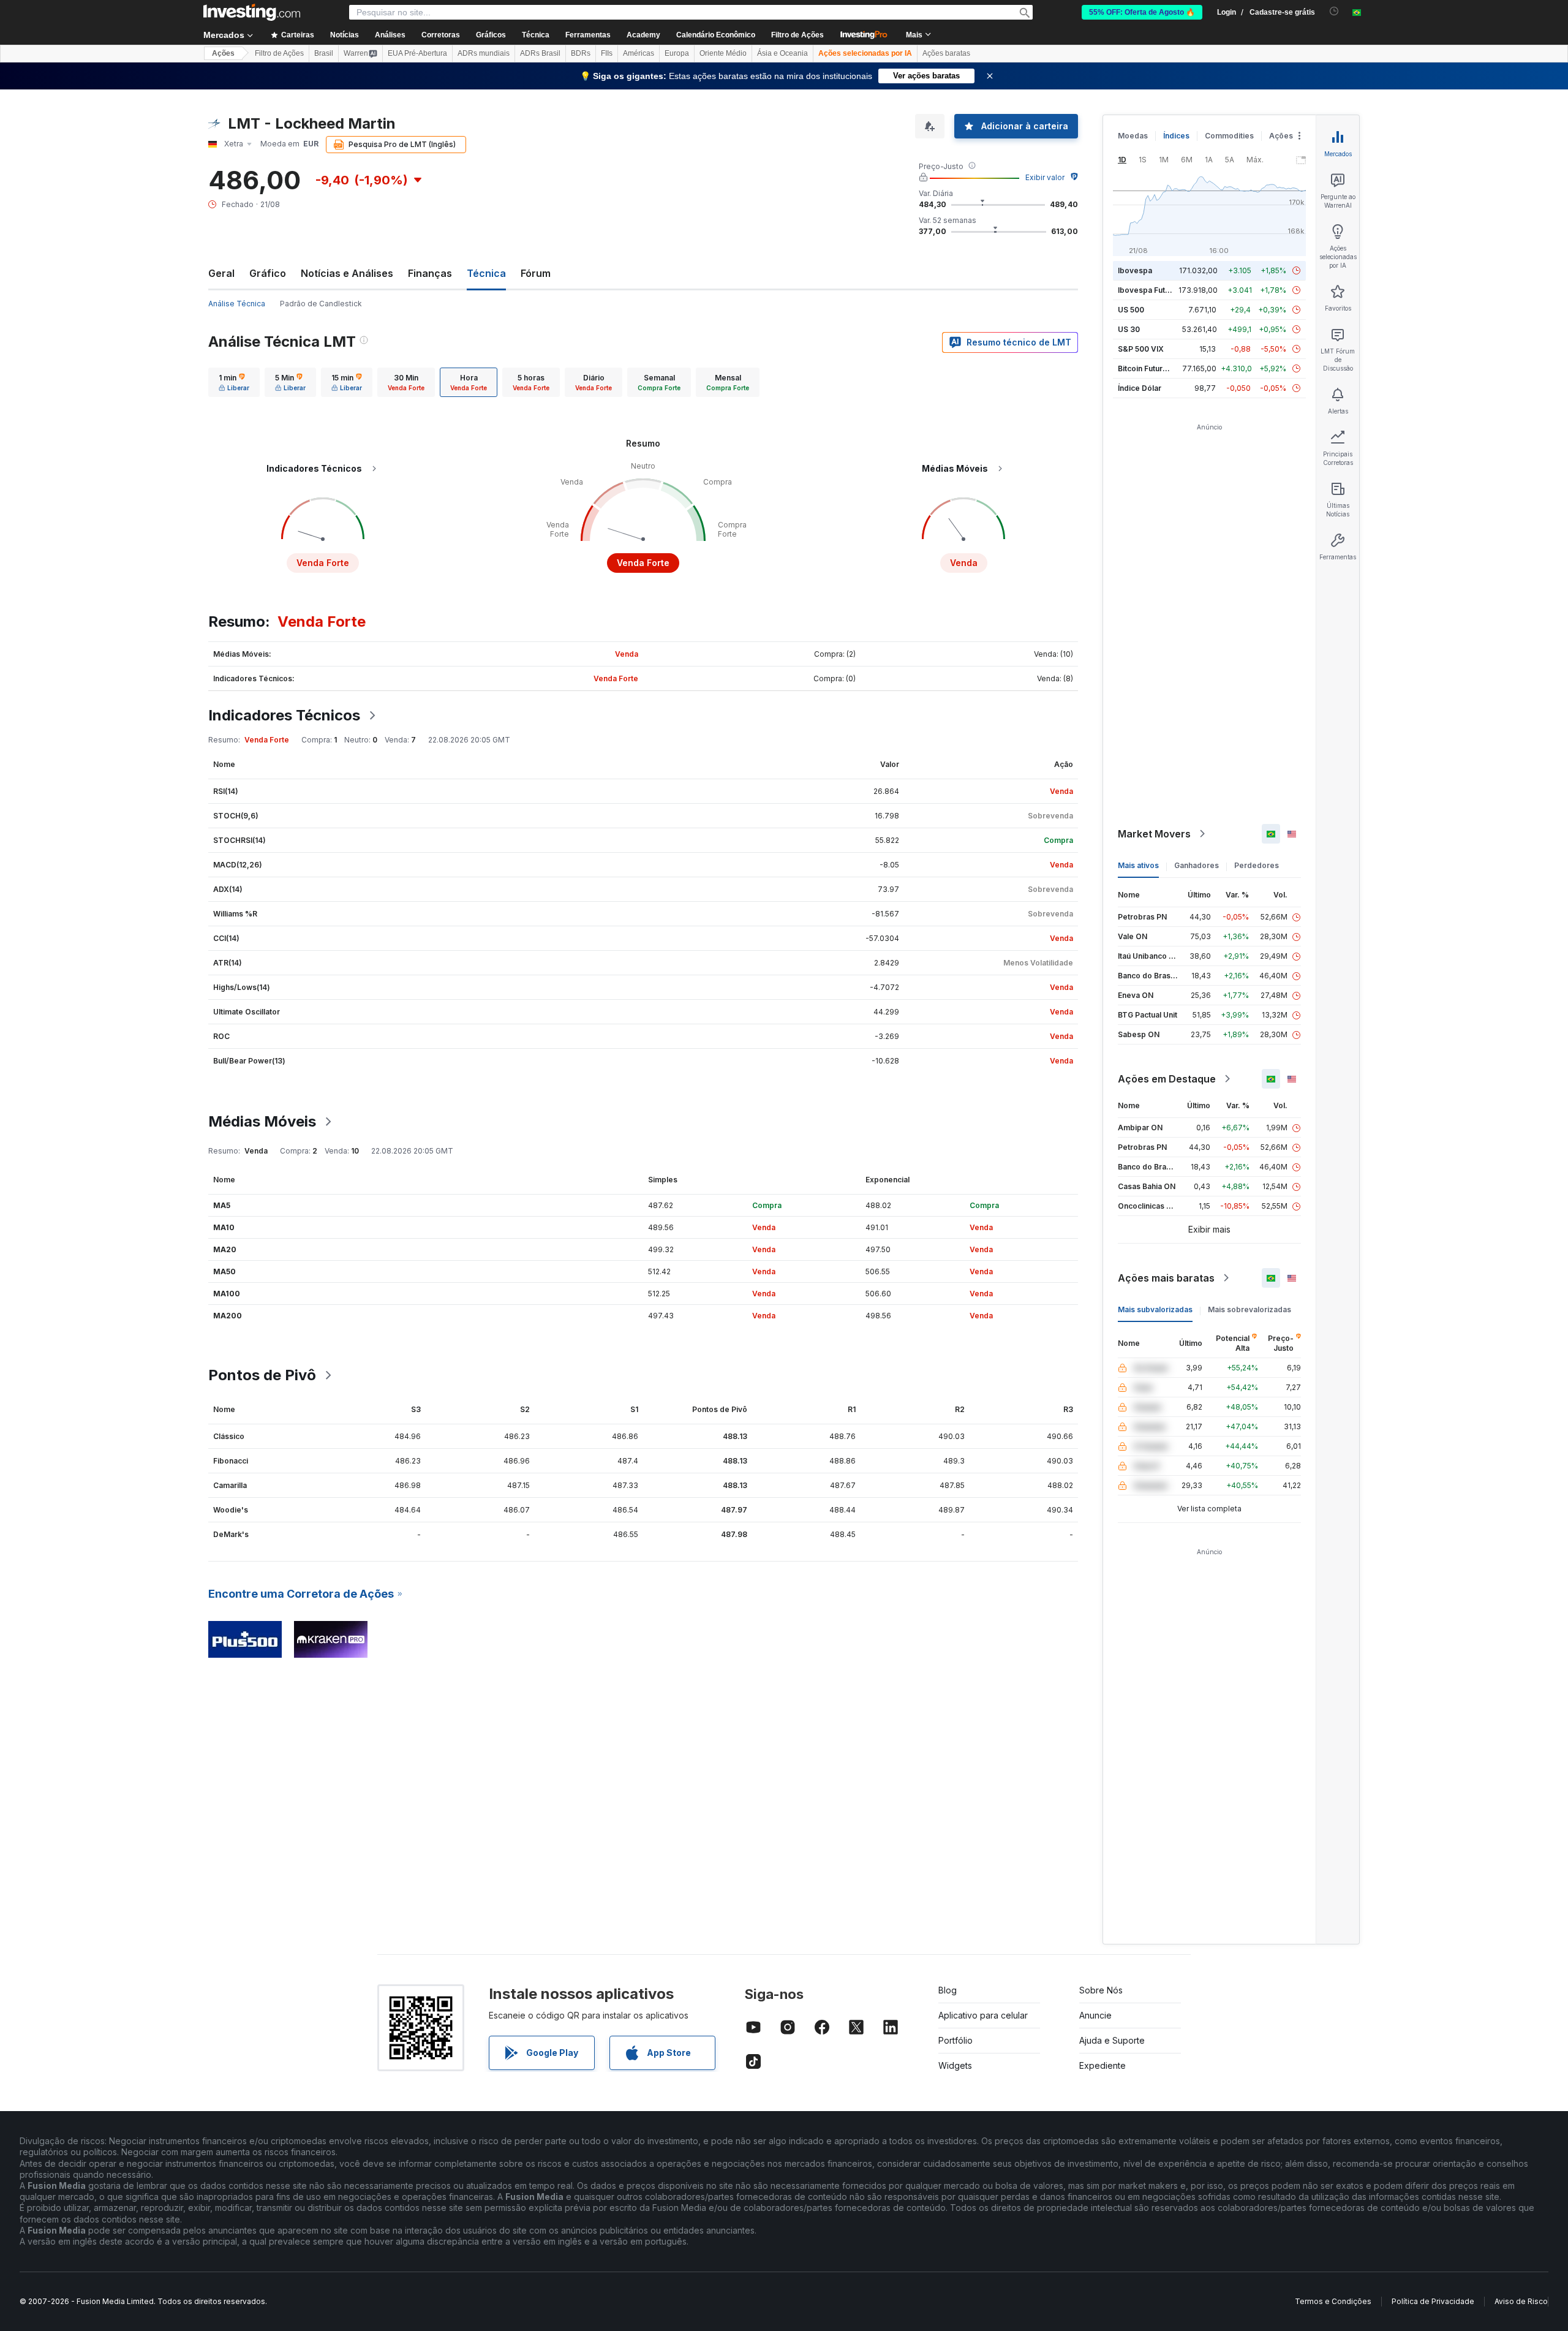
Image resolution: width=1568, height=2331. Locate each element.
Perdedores (1257, 865)
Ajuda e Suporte (1112, 2040)
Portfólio (956, 2040)
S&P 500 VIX (1141, 349)
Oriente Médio (723, 53)
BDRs (581, 53)
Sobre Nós (1101, 1990)
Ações (223, 53)
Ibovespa (1135, 270)
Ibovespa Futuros (1150, 290)
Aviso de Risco (1521, 2301)
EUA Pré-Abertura (417, 53)
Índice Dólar (1140, 388)
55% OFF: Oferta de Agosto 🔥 (1142, 12)
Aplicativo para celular (983, 2015)
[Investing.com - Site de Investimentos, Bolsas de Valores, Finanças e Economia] (252, 12)
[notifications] (1334, 11)
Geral (221, 273)
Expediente (1102, 2065)
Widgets (955, 2065)
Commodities (1229, 136)
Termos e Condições (1333, 2301)
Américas (639, 53)
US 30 (1129, 329)
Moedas (1133, 136)
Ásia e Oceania (782, 53)
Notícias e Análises (347, 273)
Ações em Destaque (1167, 1079)
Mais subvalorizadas (1155, 1309)
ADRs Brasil (540, 53)
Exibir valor (1045, 177)
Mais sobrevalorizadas (1249, 1309)
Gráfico (268, 273)
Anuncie (1095, 2015)
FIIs (607, 53)
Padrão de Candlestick (321, 304)
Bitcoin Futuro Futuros (1157, 368)
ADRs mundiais (484, 53)
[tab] (234, 382)
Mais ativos (1138, 865)
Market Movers (1154, 834)
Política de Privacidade (1433, 2301)
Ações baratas (946, 53)
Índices (1176, 136)
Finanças (430, 273)
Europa (677, 53)
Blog (948, 1990)
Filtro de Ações (797, 35)
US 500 (1131, 310)
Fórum (536, 273)
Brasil (324, 53)
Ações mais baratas (1166, 1278)
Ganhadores (1197, 865)
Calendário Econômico (716, 35)
